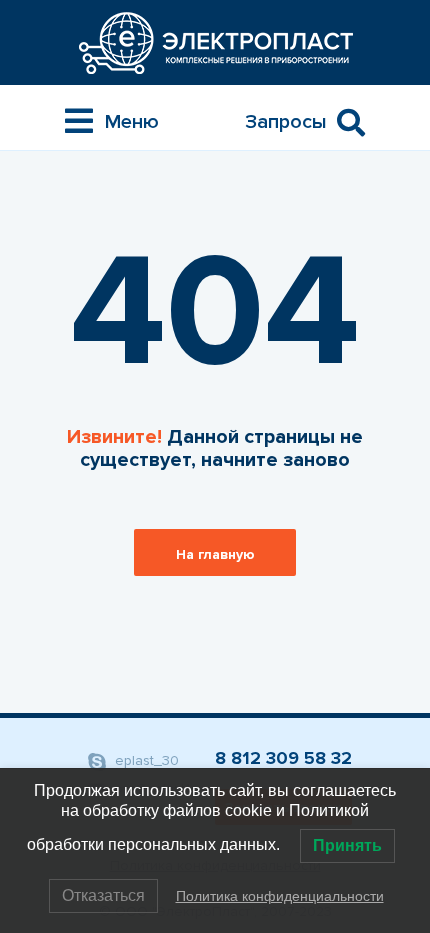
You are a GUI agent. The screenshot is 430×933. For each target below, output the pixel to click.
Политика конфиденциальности (280, 896)
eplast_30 (145, 760)
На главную (215, 554)
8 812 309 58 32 (283, 758)
